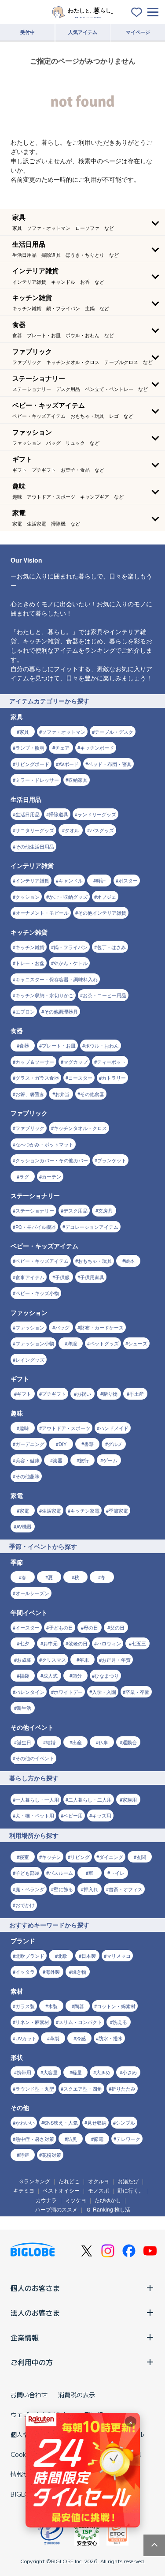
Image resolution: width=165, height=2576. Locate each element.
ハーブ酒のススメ (56, 2209)
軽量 (77, 2072)
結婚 (51, 1742)
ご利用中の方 (32, 2362)
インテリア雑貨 (32, 880)
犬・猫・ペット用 (35, 1815)
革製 (55, 2038)
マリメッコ (119, 1956)
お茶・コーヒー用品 (104, 995)
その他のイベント (35, 1758)
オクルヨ (99, 2181)
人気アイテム (83, 32)
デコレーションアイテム (92, 1227)
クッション (27, 897)
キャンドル (71, 880)
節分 (77, 1675)
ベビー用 (73, 1815)
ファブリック (30, 1128)
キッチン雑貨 (30, 947)
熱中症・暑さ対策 (35, 2139)
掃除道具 (59, 814)
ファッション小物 (35, 1343)
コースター (80, 1078)
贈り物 (110, 1393)
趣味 (24, 1428)
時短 (24, 2155)
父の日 (117, 1627)
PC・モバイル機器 (36, 1227)
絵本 (130, 1261)
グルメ (115, 1444)
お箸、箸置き (30, 1094)
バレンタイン (30, 1692)
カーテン (51, 1176)
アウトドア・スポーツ (66, 1428)
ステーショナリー (35, 1210)
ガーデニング (30, 1444)
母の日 (91, 1627)
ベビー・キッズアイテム (42, 1261)
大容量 (50, 2072)
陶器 (79, 2006)
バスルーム (61, 1873)
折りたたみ (123, 2088)
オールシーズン (32, 1593)
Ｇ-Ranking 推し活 (108, 2209)
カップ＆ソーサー (35, 1062)
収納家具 (78, 780)
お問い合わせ (29, 2395)
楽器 (58, 1460)
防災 (72, 2139)
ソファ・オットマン (64, 732)
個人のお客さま (35, 2288)
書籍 (89, 1444)
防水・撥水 (111, 2038)
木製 (53, 2006)
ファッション (30, 1327)
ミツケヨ (76, 2200)
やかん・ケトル (71, 963)
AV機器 (24, 1526)
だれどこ (69, 2181)
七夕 (24, 1643)
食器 (24, 1045)
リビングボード (32, 764)
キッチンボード (97, 747)
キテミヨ (24, 2190)
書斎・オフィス (126, 1889)
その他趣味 (27, 1476)
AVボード (69, 764)
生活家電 (51, 1510)
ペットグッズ (104, 1343)
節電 (99, 2139)
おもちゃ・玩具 (95, 1261)
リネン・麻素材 (32, 2022)
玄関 (141, 1857)
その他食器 (92, 1094)
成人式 (50, 1675)
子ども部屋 (27, 1873)
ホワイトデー (68, 1692)
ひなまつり (107, 1675)
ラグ (24, 1176)
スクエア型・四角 (83, 2088)
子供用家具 (92, 1277)
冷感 (81, 2038)
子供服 (62, 1277)
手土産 (137, 1393)
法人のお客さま (35, 2313)
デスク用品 (75, 1210)
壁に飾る (63, 1889)
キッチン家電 (85, 1510)
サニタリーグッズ (35, 830)
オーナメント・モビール (42, 912)
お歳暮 (24, 1660)
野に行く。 (131, 2190)
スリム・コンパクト (80, 2022)
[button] (82, 222)
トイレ (117, 1873)
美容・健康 (27, 1460)
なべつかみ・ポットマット (44, 1144)
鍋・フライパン (71, 947)
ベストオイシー (61, 2190)
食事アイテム (30, 1277)
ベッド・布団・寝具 (110, 764)
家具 (24, 732)
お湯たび (128, 2181)
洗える (120, 2022)
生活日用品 (27, 814)
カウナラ (46, 2200)
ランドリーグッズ (97, 814)
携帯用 (24, 2072)
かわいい (25, 2122)
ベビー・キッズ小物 (37, 1293)
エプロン (25, 1011)
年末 (84, 1660)
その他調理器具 (61, 1011)
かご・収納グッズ (68, 897)
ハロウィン (109, 1643)
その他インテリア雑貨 (102, 912)
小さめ (130, 2072)
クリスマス (54, 1660)
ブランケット (112, 1160)
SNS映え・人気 (61, 2122)
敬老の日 (78, 1643)
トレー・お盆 (30, 963)
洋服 (72, 1343)
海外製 (53, 1971)
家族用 (130, 1799)
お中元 (50, 1643)
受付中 (27, 32)
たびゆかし (108, 2200)
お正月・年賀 (116, 1660)
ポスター (128, 880)
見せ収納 (97, 2122)
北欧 (62, 1956)
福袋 (24, 1675)
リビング (80, 1857)
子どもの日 (61, 1627)
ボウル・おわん (102, 1045)
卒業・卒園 (137, 1692)
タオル (72, 830)
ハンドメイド (114, 1428)
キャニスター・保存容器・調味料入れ (57, 979)
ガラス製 (25, 2006)
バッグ (62, 1327)
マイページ (138, 32)
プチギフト (54, 1393)
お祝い (84, 1393)
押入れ (91, 1889)
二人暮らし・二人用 (90, 1799)
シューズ (138, 1343)
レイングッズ (30, 1359)
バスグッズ (102, 830)
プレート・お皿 (59, 1045)
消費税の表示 (77, 2395)
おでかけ (25, 1905)
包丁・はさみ (111, 947)
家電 (24, 1510)
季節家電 (118, 1510)
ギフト (24, 1393)
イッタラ (25, 1971)
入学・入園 (104, 1692)
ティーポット (111, 1062)
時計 (101, 880)
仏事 (103, 1742)
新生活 (24, 1708)
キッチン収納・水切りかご (44, 995)
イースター (27, 1627)
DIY (62, 1444)
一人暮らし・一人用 (37, 1799)
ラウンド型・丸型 (35, 2088)
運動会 (130, 1742)
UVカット (26, 2038)
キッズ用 (102, 1815)
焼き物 (79, 1971)
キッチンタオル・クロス (80, 1128)
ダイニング (111, 1857)
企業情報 (25, 2337)
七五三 (139, 1643)
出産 (77, 1742)
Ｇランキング (34, 2181)
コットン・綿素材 (116, 2006)
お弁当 (62, 1094)
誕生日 (24, 1742)
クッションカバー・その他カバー (52, 1160)
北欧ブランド (30, 1956)
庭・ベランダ (30, 1889)
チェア (62, 747)
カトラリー (114, 1078)
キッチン (51, 1857)
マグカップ (75, 1062)
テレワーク (128, 2139)
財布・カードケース (102, 1327)
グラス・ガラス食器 (37, 1078)
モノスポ (99, 2190)
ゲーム (110, 1460)
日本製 (89, 1956)
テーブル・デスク (114, 732)
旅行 (84, 1460)
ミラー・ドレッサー (37, 780)
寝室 (24, 1857)
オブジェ (106, 897)
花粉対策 (51, 2155)
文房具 (105, 1210)
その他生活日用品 (35, 846)
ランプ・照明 (30, 747)
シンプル (125, 2122)
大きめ (103, 2072)
